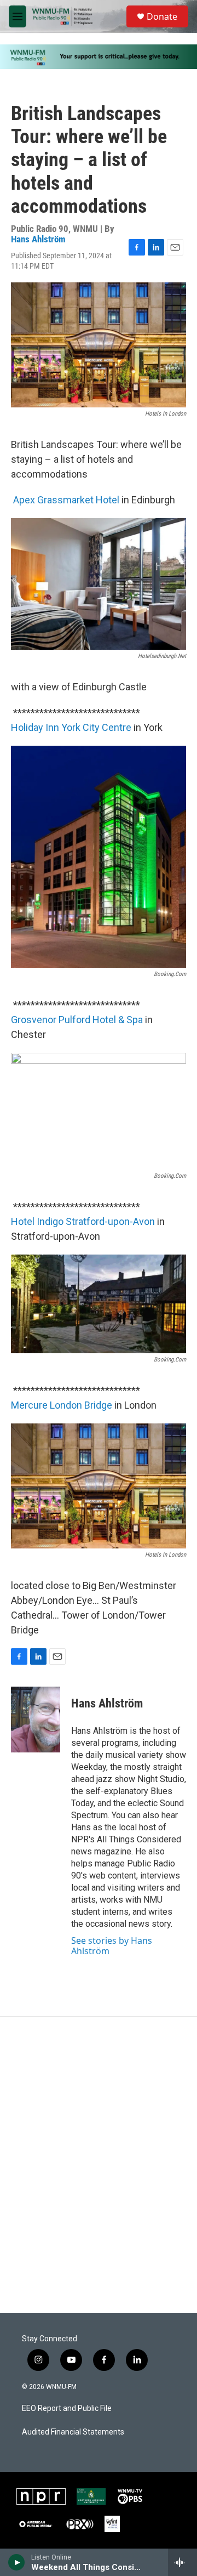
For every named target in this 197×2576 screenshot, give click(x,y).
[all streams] (182, 2562)
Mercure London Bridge (62, 1405)
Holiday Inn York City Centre (71, 727)
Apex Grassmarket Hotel (66, 500)
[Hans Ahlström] (36, 1720)
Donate (162, 16)
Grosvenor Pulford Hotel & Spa (77, 1020)
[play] (17, 2562)
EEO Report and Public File (67, 2408)
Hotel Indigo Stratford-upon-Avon (83, 1221)
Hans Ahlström (38, 239)
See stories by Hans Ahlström (112, 1945)
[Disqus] (99, 2165)
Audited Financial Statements (73, 2432)
